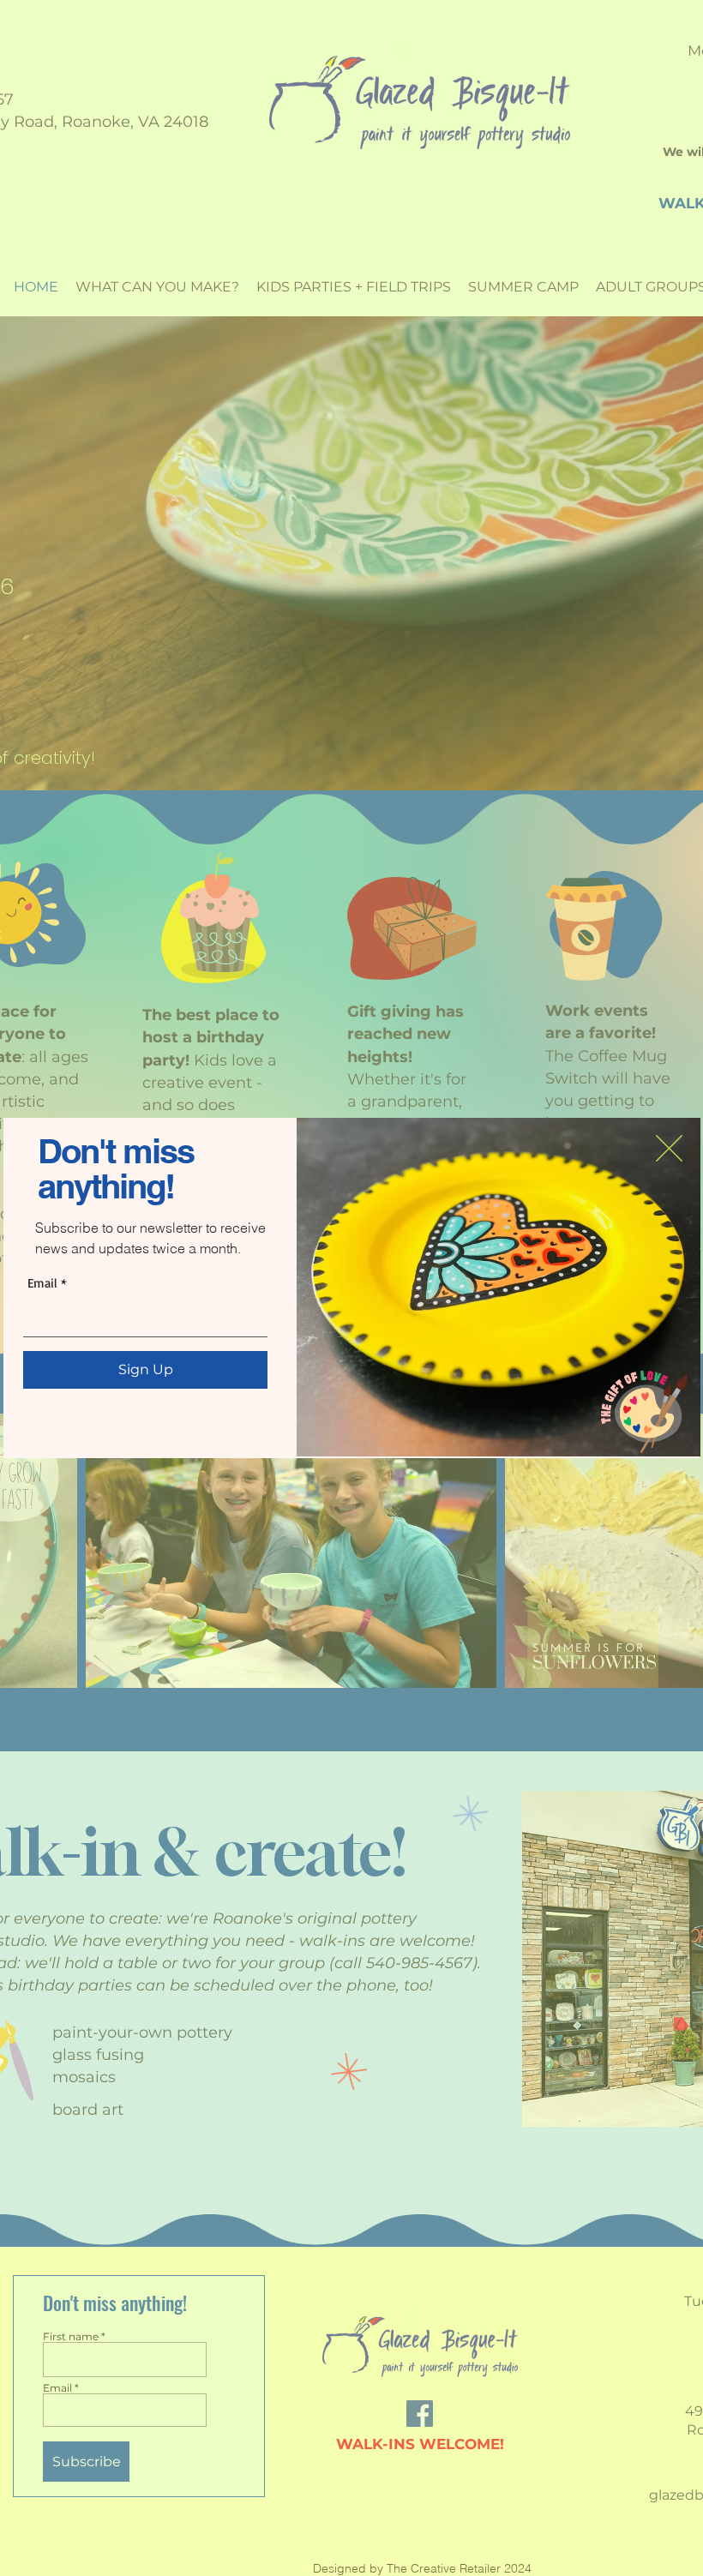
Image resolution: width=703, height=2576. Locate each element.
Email (42, 1283)
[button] (669, 1148)
